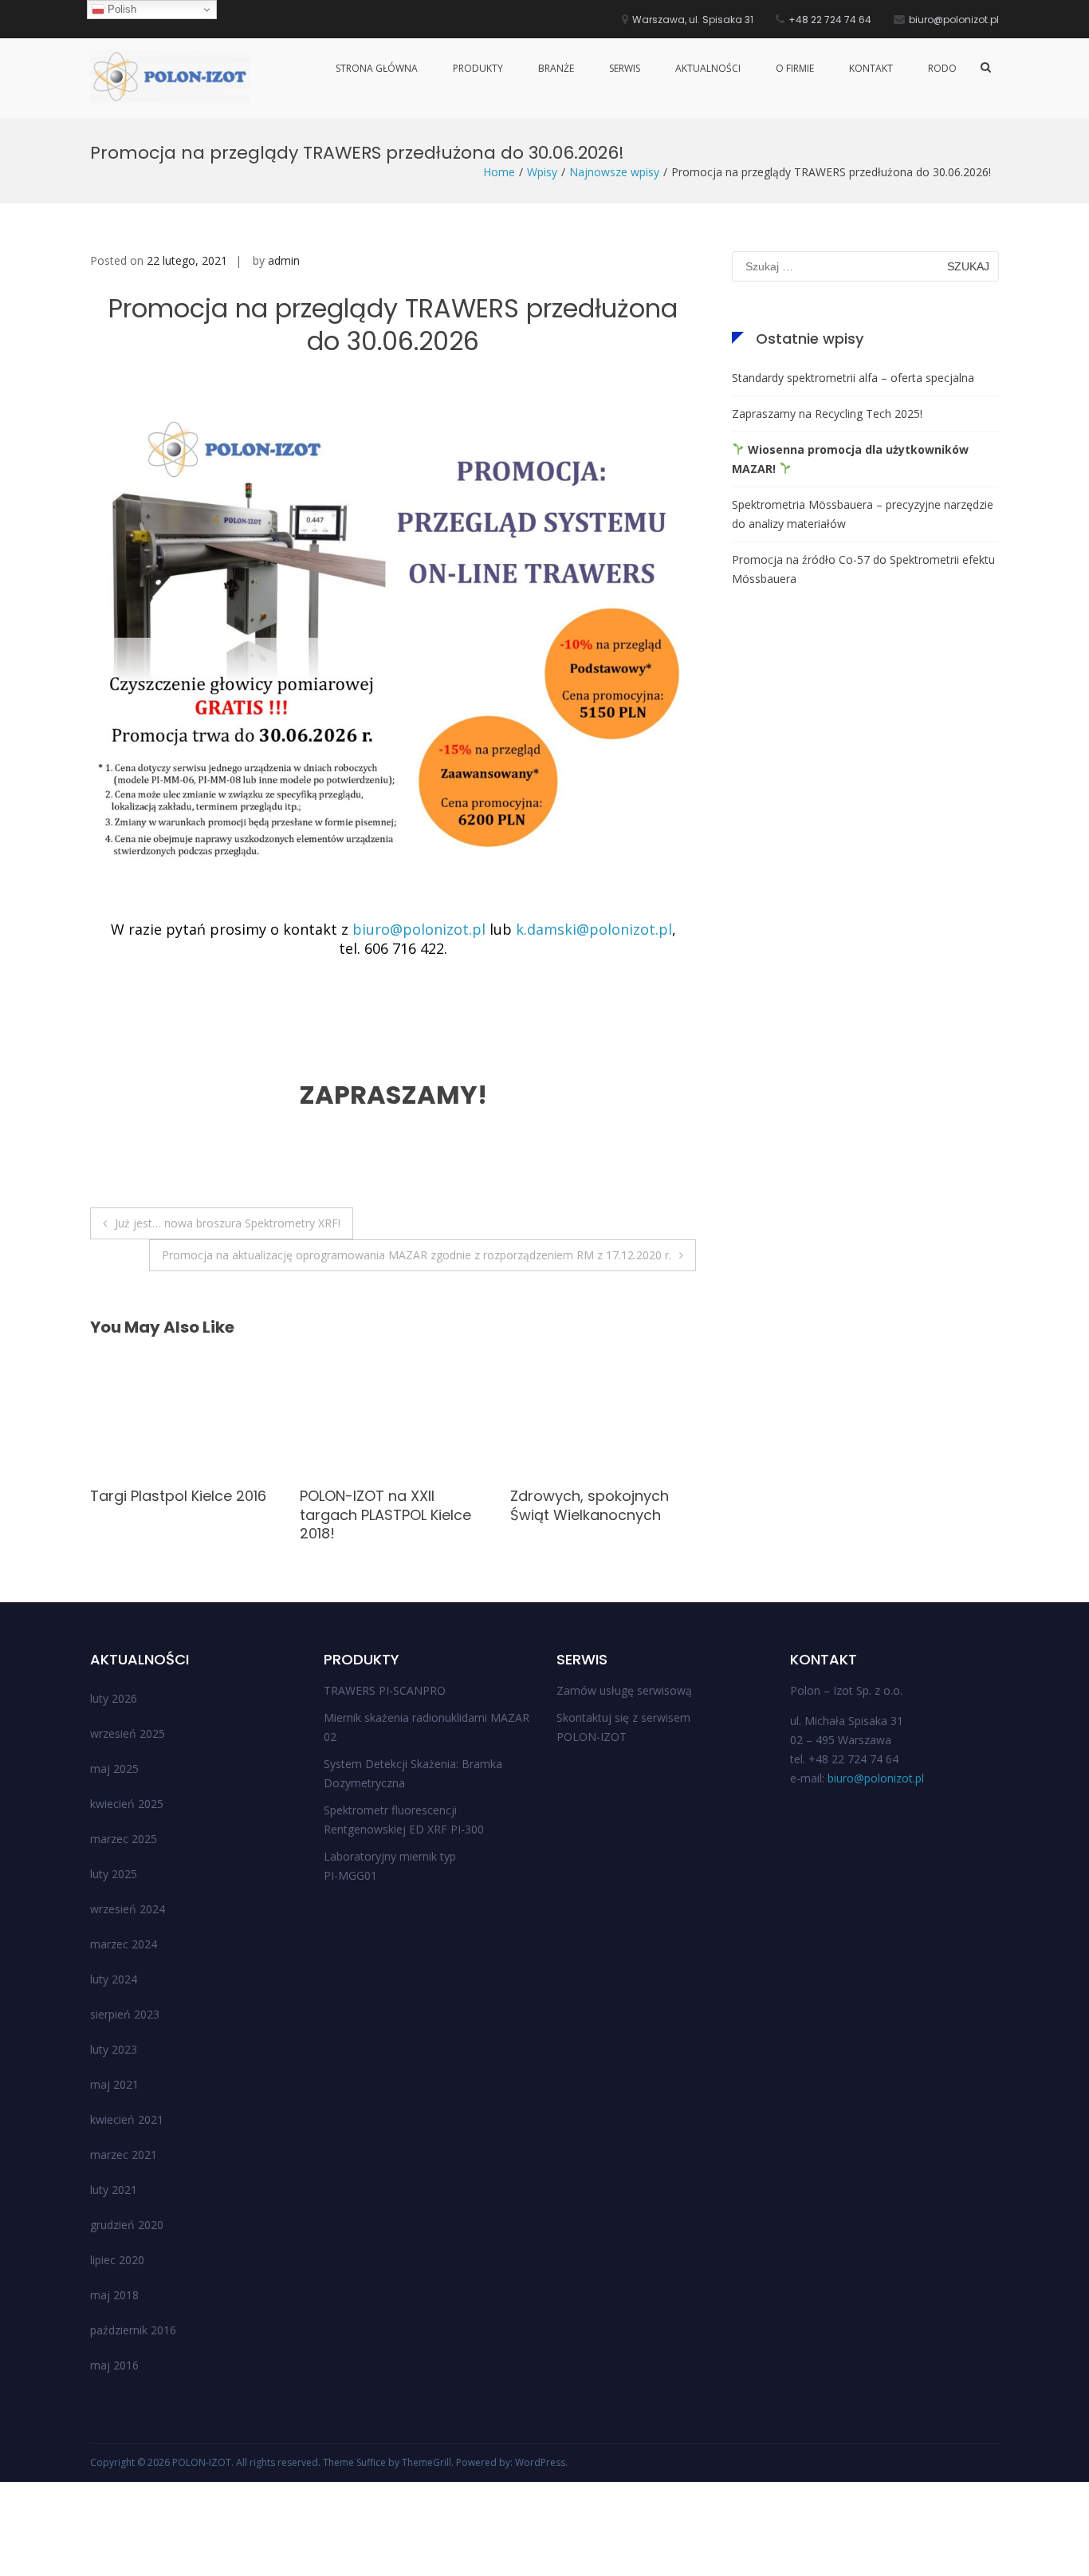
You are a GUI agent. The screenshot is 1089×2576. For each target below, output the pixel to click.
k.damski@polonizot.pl (594, 929)
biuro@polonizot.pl (419, 929)
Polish (120, 9)
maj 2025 (114, 1769)
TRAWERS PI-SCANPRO (385, 1690)
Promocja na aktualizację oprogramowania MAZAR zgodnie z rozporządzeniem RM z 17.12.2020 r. (417, 1255)
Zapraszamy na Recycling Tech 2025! (827, 414)
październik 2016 (133, 2330)
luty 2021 (114, 2190)
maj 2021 (114, 2084)
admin (284, 260)
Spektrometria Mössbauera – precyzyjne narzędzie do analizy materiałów (863, 514)
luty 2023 (114, 2049)
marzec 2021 (124, 2155)
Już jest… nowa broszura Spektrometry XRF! (228, 1223)
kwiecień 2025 (127, 1804)
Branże (556, 68)
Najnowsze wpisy (614, 172)
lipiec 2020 (117, 2260)
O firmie (795, 68)
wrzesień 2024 (128, 1909)
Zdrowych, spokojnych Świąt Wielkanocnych (379, 1505)
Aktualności (708, 68)
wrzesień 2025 (128, 1733)
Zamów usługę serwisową (624, 1690)
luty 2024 (114, 1979)
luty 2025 (114, 1874)
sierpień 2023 (125, 2014)
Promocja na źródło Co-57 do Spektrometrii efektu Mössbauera (863, 569)
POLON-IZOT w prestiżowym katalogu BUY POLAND (589, 1514)
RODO (942, 68)
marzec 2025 (124, 1839)
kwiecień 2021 (127, 2119)
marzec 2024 (124, 1944)
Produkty (478, 68)
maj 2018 (114, 2295)
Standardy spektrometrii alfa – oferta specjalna (853, 378)
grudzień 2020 (127, 2225)
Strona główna (377, 68)
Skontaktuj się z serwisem (623, 1717)
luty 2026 (114, 1698)
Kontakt (871, 68)
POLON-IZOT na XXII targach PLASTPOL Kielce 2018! (176, 1514)
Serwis (625, 68)
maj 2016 (114, 2365)
